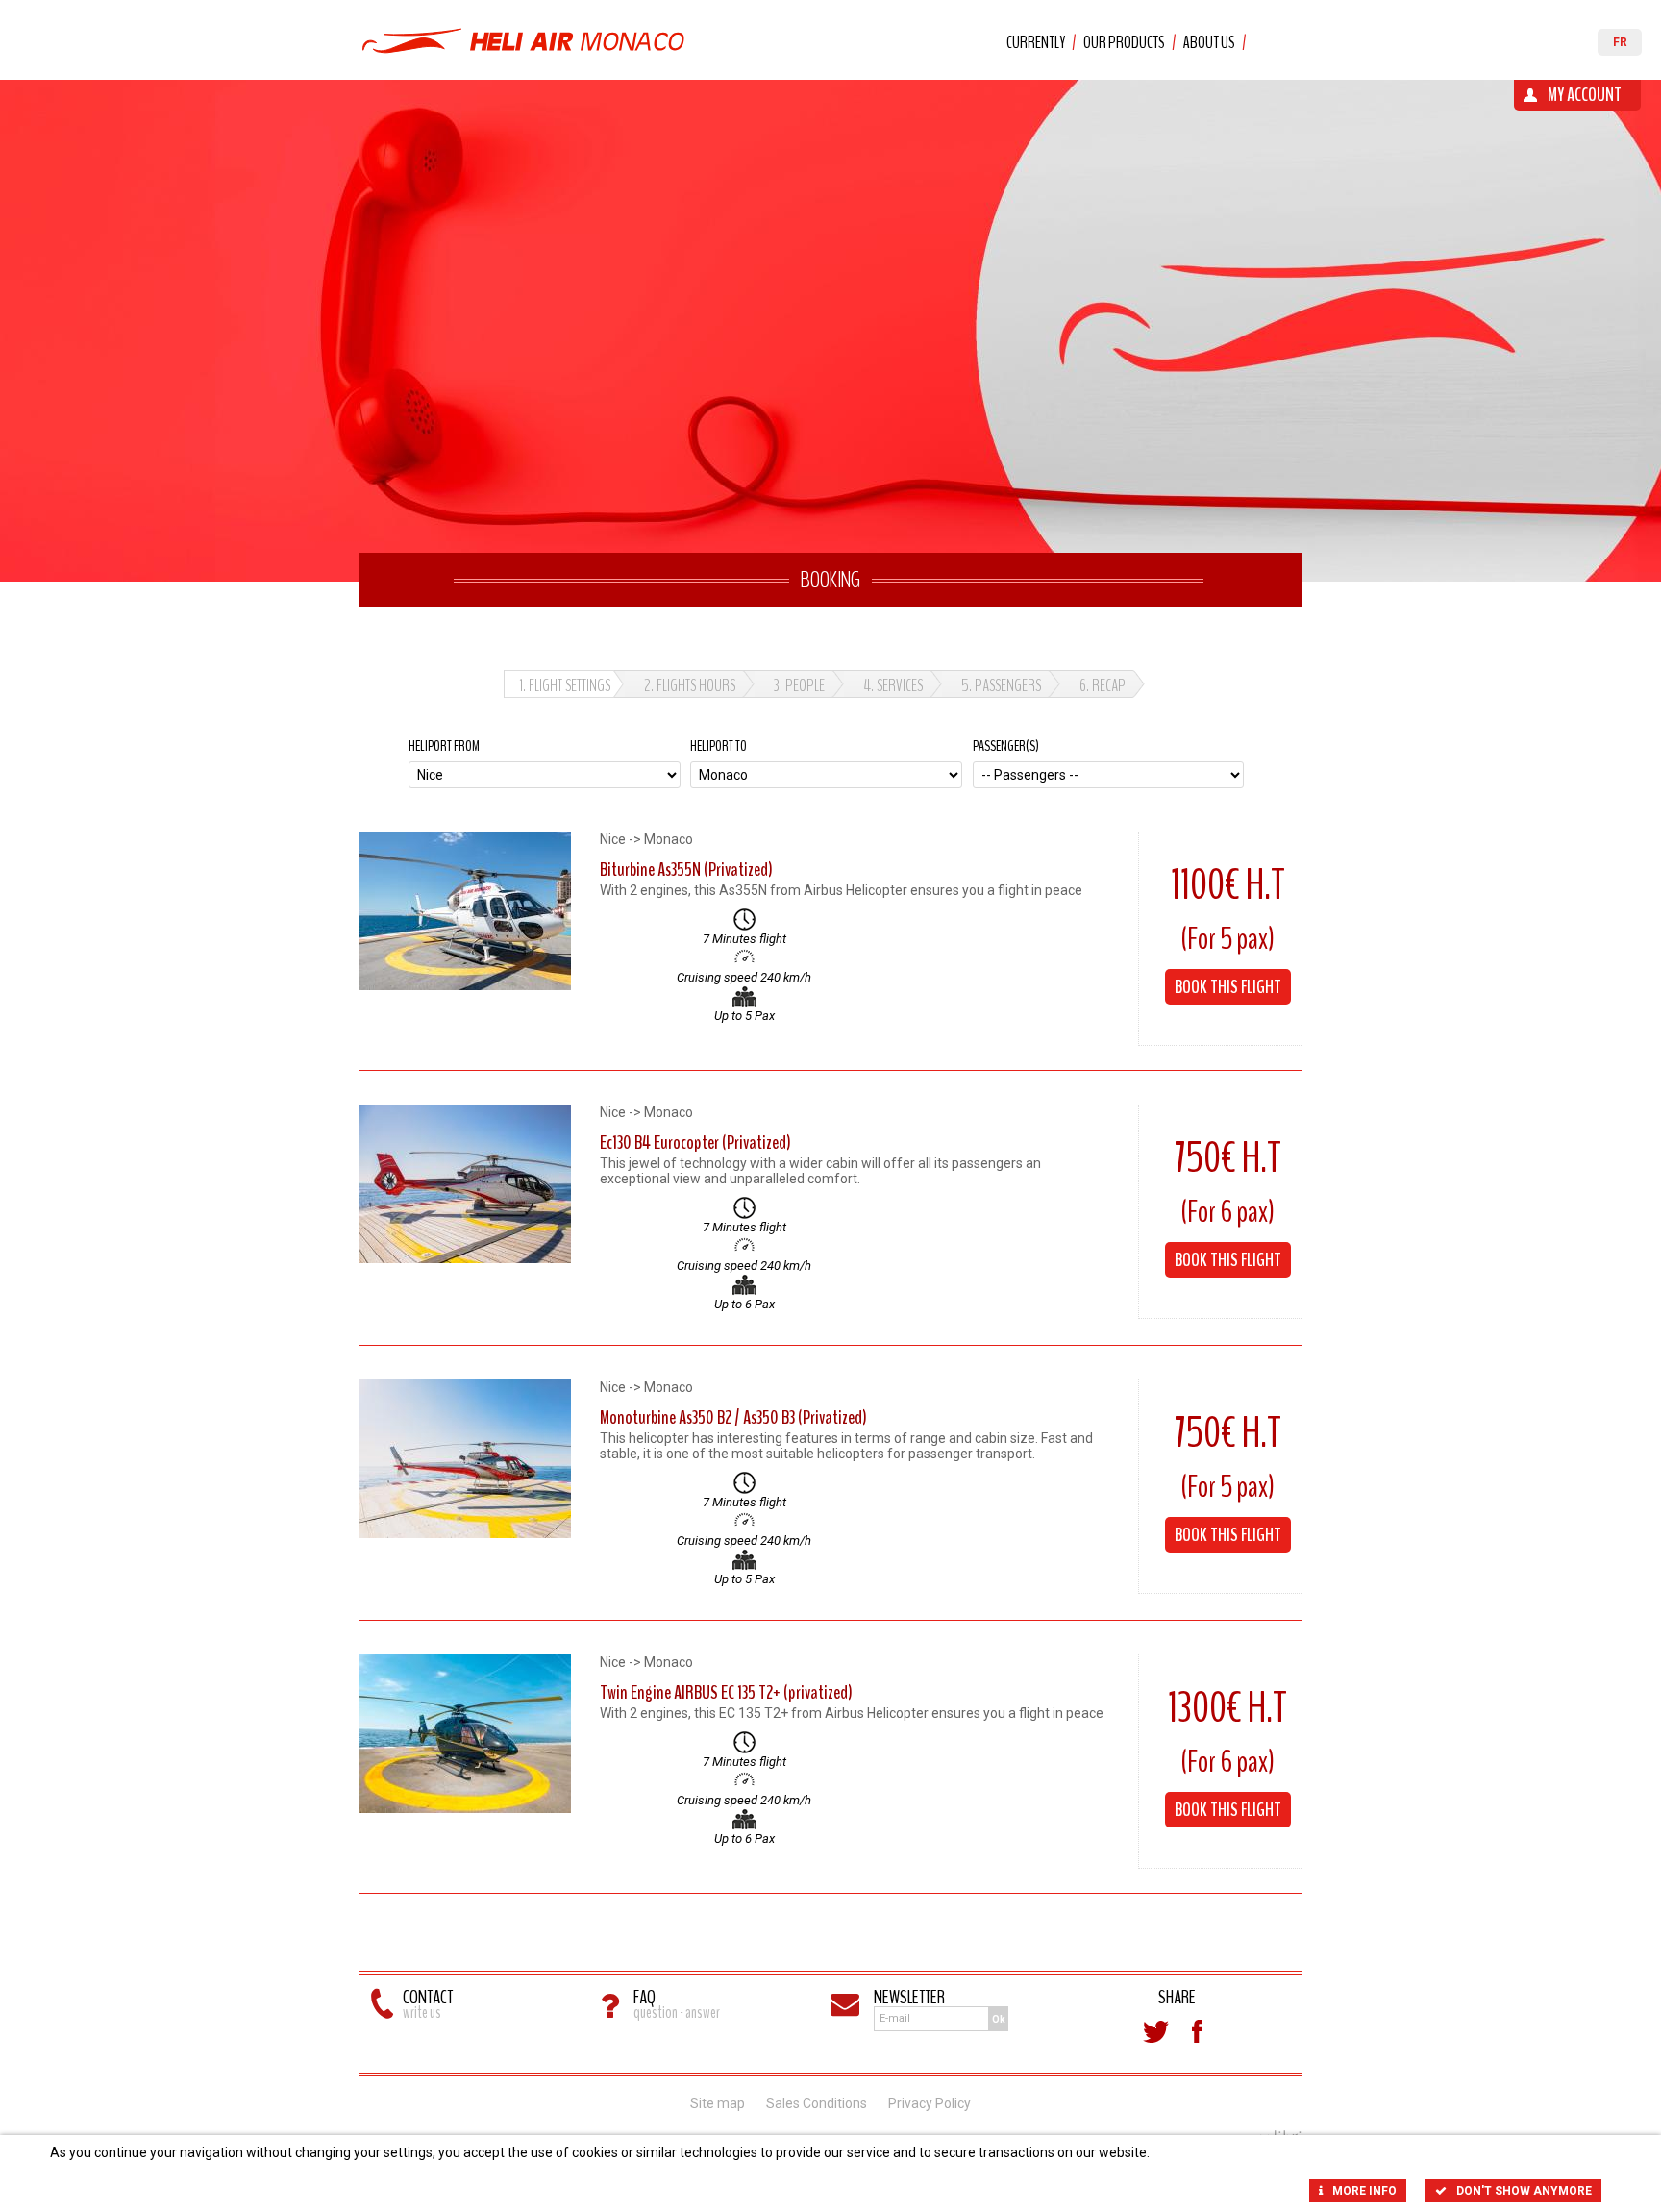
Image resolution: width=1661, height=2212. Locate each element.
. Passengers (1001, 685)
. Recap (1103, 685)
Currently (1036, 42)
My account (1585, 95)
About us (1209, 42)
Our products (1124, 42)
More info (1364, 2191)
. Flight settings (565, 685)
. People (799, 685)
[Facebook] (1198, 2031)
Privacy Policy (930, 2103)
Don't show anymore (1524, 2191)
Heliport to (719, 746)
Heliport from (444, 746)
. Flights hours (690, 685)
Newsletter (909, 1997)
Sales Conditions (817, 2103)
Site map (718, 2103)
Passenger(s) (1006, 746)
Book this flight (1228, 987)
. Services (893, 685)
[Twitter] (1155, 2031)
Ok (999, 2019)
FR (1620, 42)
